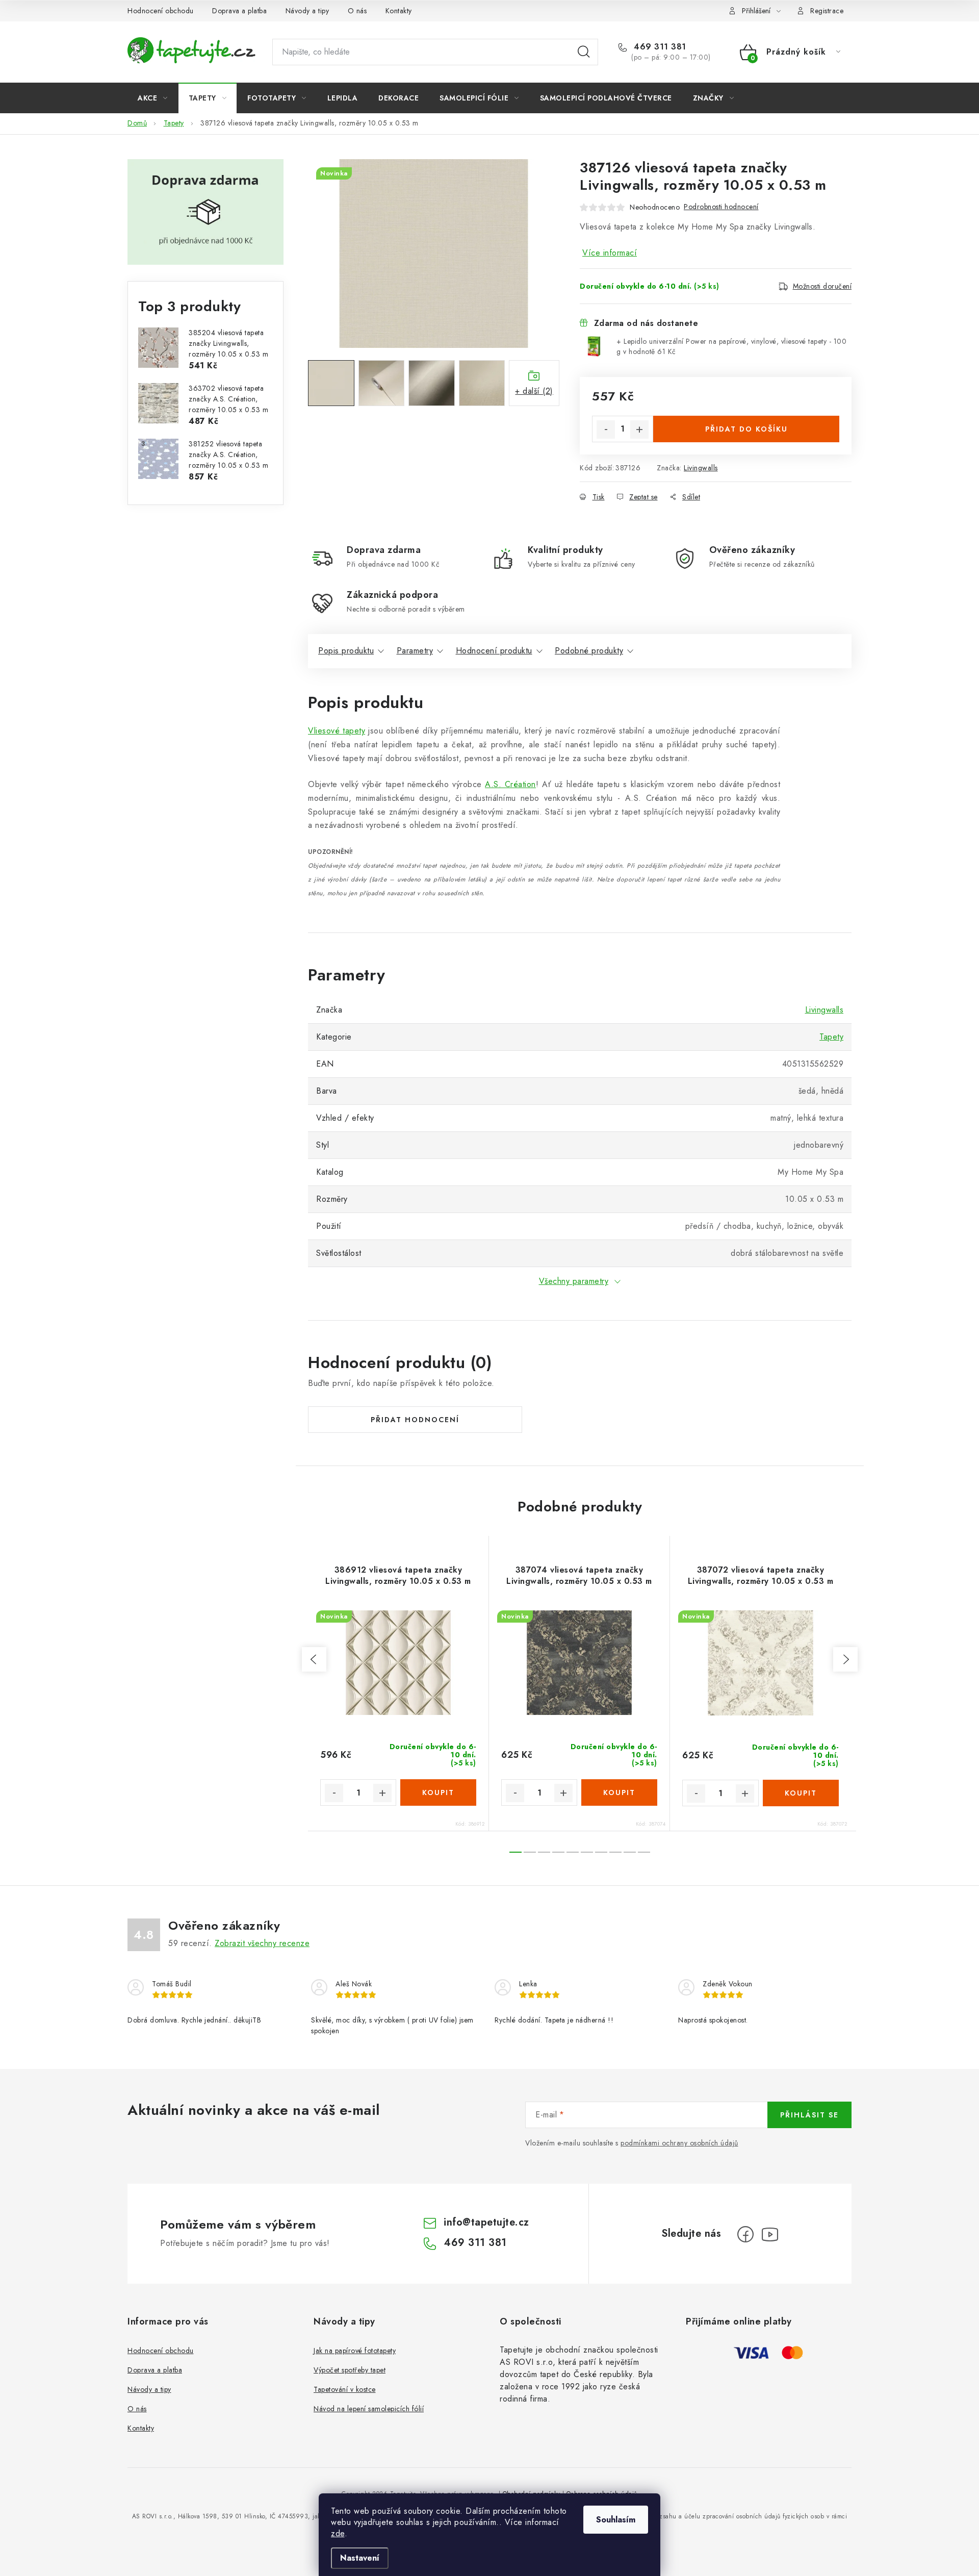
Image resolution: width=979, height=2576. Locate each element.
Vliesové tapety (337, 731)
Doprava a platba (239, 11)
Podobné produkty (589, 651)
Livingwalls (701, 468)
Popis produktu (346, 651)
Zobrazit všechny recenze (262, 1943)
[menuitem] (153, 98)
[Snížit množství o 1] (606, 430)
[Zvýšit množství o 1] (639, 430)
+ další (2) (534, 391)
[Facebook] (745, 2234)
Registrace (827, 11)
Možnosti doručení (822, 286)
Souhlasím (616, 2520)
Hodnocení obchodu (161, 11)
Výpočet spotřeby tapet (350, 2370)
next (845, 1659)
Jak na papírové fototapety (355, 2351)
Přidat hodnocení (415, 1420)
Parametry (415, 651)
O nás (357, 11)
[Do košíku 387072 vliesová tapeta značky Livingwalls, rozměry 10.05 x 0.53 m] (801, 1793)
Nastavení (360, 2558)
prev (314, 1659)
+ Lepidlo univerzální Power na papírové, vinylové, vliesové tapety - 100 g (731, 346)
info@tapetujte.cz (486, 2222)
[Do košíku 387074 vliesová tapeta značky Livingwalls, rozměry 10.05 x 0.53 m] (619, 1792)
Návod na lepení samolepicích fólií (369, 2409)
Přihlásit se (809, 2115)
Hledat (584, 52)
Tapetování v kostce (345, 2389)
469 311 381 (659, 47)
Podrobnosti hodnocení (721, 207)
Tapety (831, 1037)
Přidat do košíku (746, 429)
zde (338, 2533)
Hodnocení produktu (494, 651)
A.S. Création (510, 784)
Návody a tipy (307, 11)
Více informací (610, 253)
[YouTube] (770, 2234)
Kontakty (399, 11)
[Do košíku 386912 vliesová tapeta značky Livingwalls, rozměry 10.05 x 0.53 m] (438, 1792)
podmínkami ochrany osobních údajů (679, 2143)
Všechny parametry (574, 1281)
